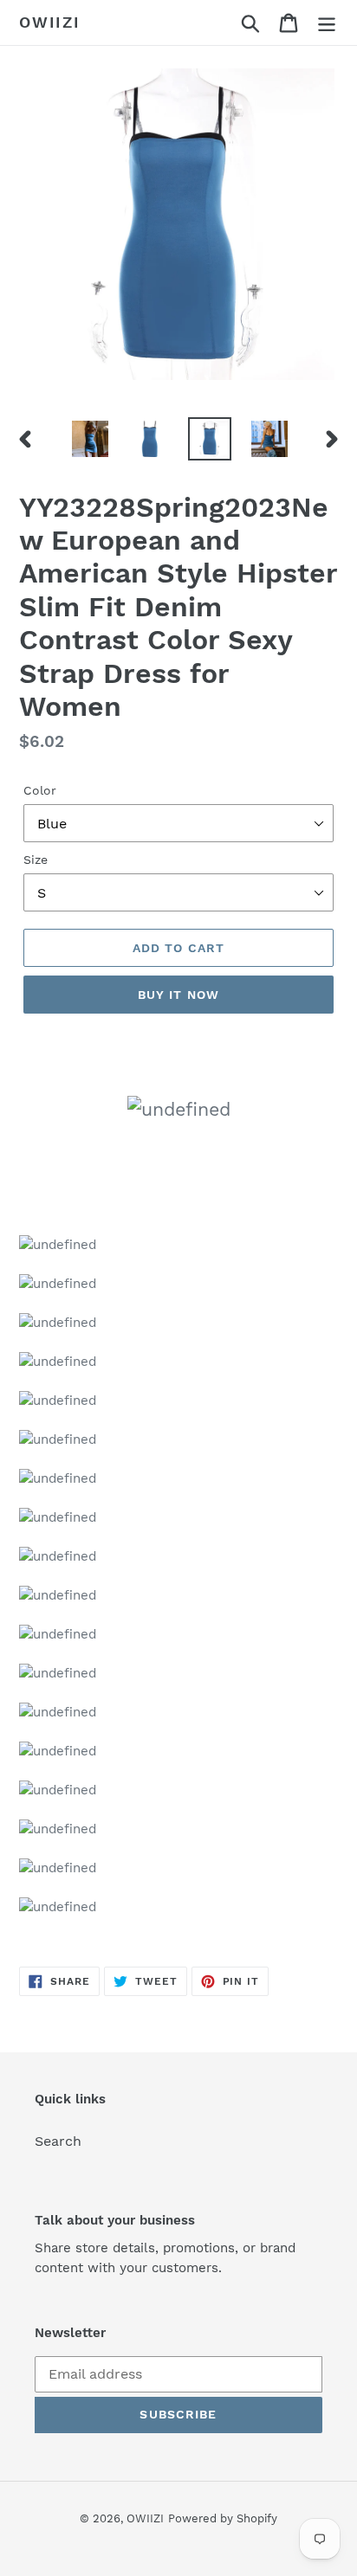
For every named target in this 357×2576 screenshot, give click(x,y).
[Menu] (327, 23)
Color (40, 790)
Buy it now (178, 995)
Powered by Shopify (223, 2518)
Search (58, 2141)
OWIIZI (50, 22)
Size (36, 860)
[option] (91, 439)
